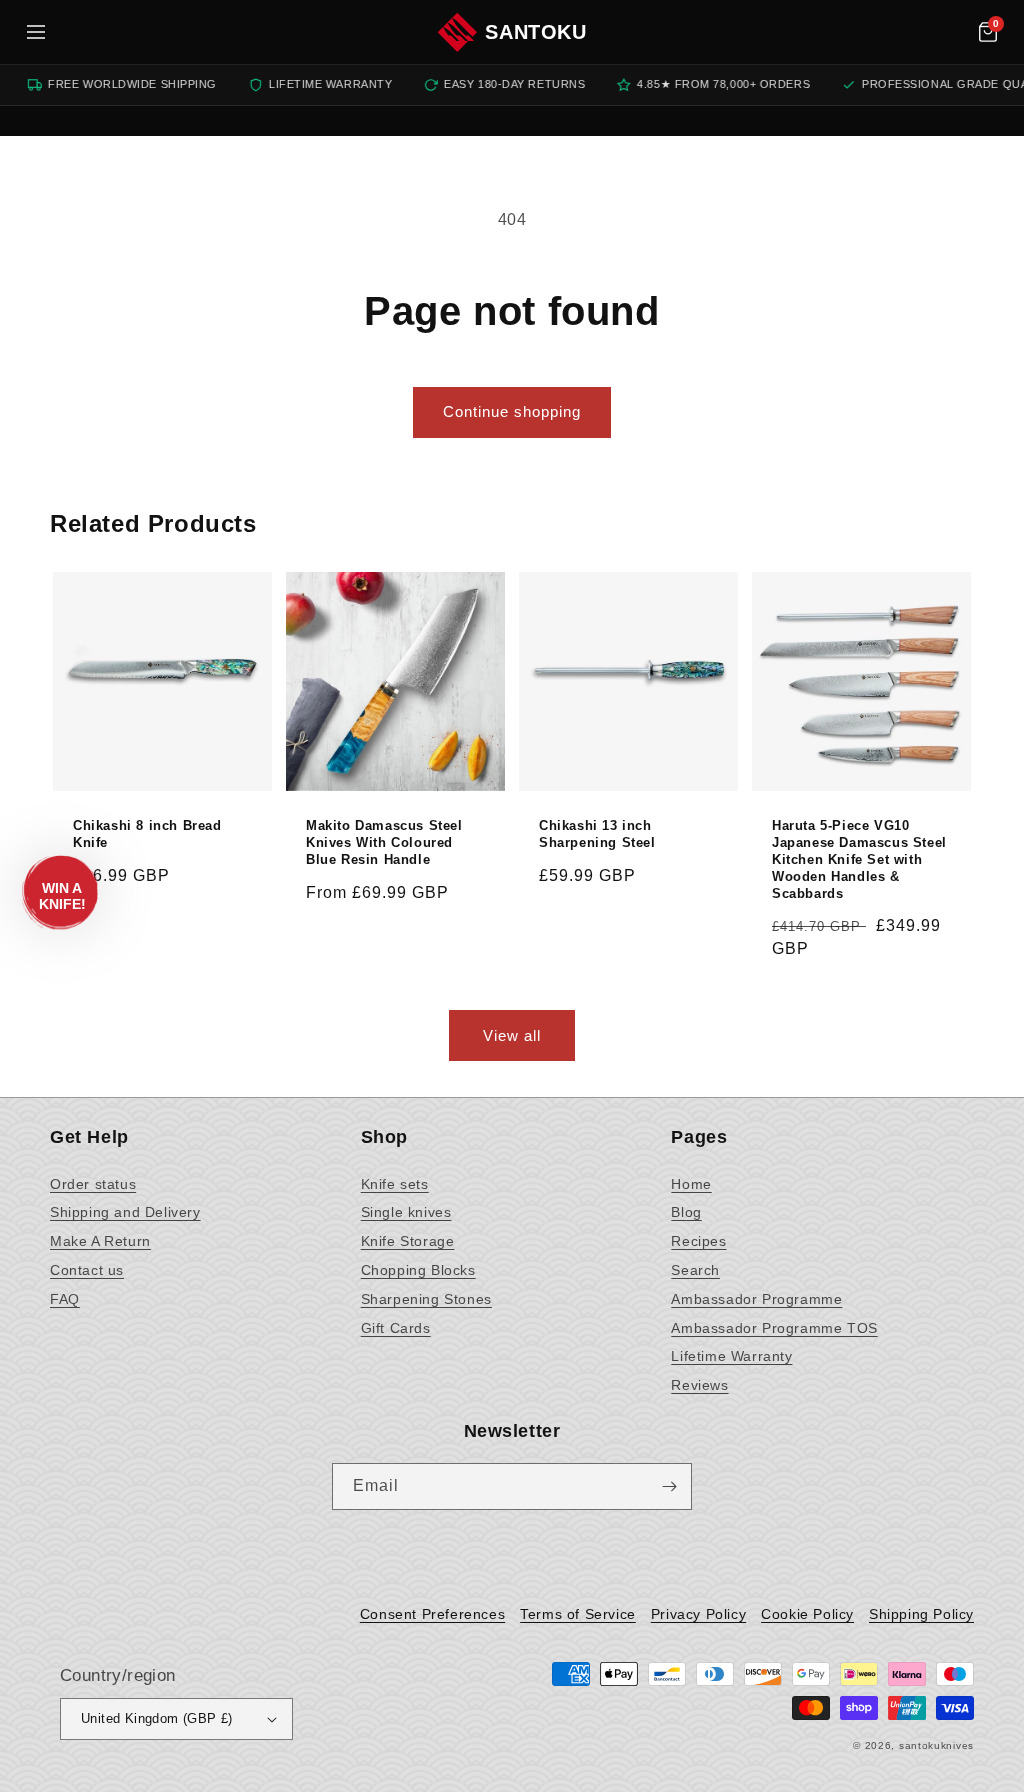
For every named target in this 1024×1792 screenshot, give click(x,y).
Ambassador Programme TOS (774, 1328)
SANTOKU (535, 32)
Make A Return (100, 1241)
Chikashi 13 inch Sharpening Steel (597, 834)
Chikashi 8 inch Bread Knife (147, 834)
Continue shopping (512, 411)
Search (695, 1270)
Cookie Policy (807, 1614)
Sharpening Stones (426, 1299)
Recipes (698, 1241)
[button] (988, 32)
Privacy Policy (698, 1614)
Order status (93, 1184)
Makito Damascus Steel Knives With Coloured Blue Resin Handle (384, 842)
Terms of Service (578, 1614)
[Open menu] (36, 32)
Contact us (87, 1270)
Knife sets (395, 1184)
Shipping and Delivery (125, 1212)
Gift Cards (396, 1328)
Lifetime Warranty (731, 1356)
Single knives (406, 1212)
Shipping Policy (921, 1614)
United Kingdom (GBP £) (157, 1718)
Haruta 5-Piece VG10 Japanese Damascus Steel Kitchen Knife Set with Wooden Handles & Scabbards (859, 859)
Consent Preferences (432, 1614)
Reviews (699, 1385)
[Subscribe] (669, 1486)
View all (512, 1035)
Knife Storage (408, 1241)
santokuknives (936, 1745)
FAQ (65, 1299)
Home (691, 1184)
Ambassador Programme (756, 1299)
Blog (686, 1212)
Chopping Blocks (418, 1270)
